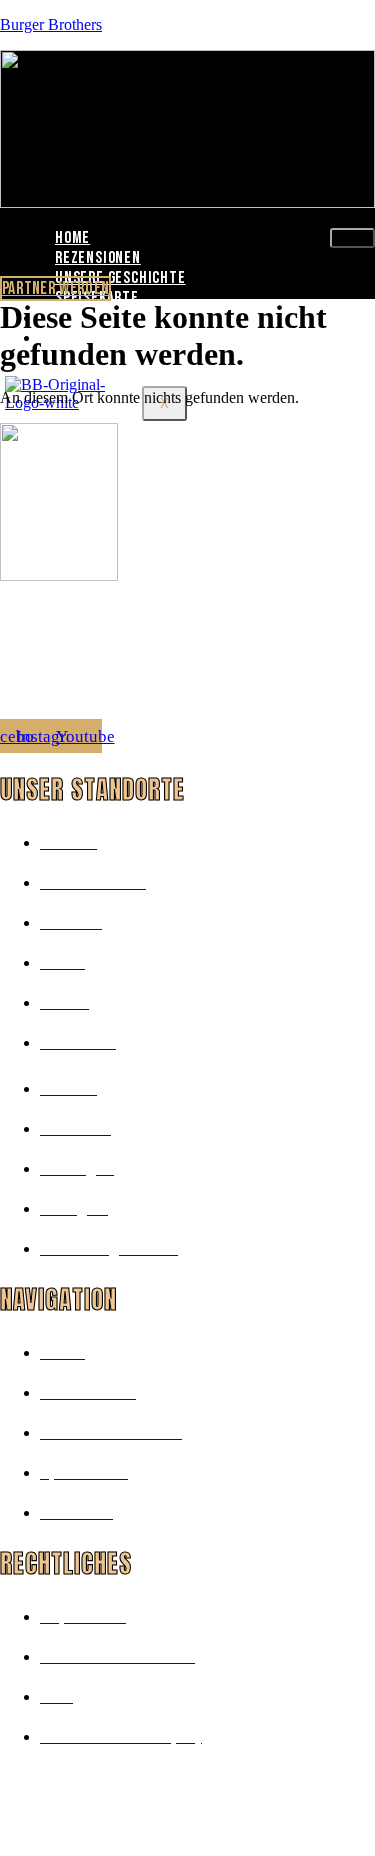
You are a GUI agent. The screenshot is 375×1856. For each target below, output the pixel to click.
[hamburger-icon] (352, 238)
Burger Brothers (51, 24)
